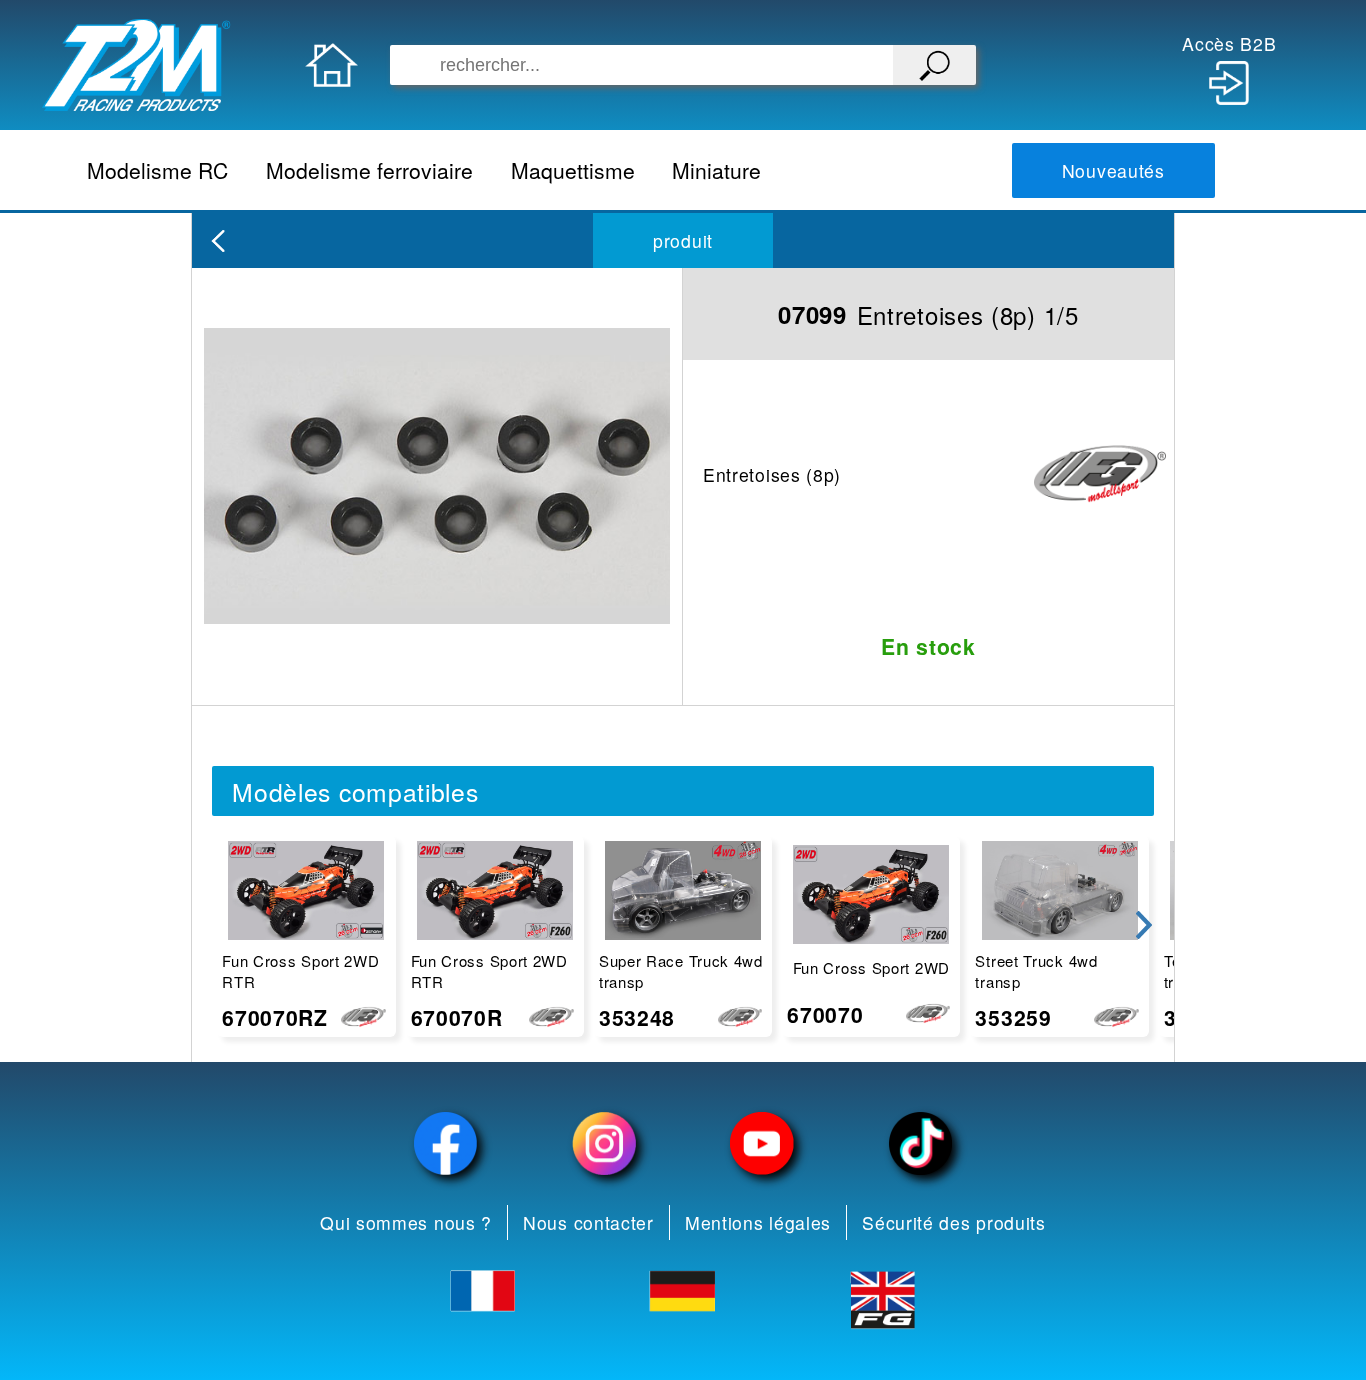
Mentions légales (758, 1222)
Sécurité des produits (954, 1222)
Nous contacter (588, 1222)
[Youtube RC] (762, 1143)
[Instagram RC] (604, 1143)
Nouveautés (1113, 170)
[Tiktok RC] (920, 1143)
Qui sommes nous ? (406, 1222)
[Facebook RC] (446, 1143)
